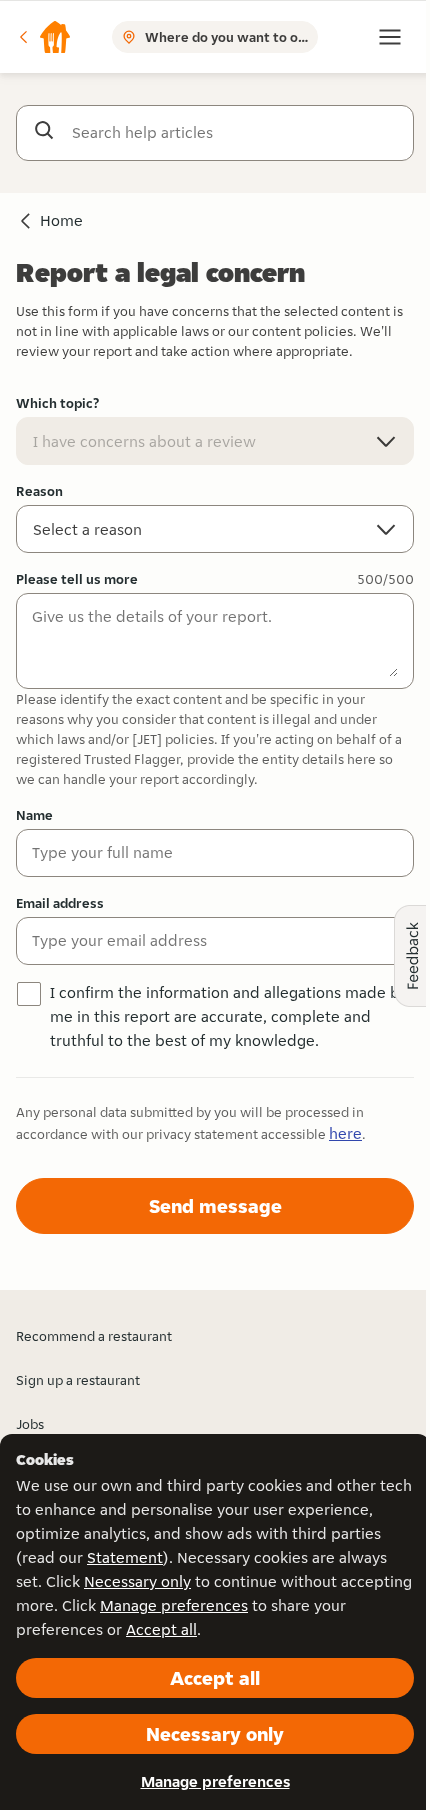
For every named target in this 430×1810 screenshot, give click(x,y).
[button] (44, 37)
